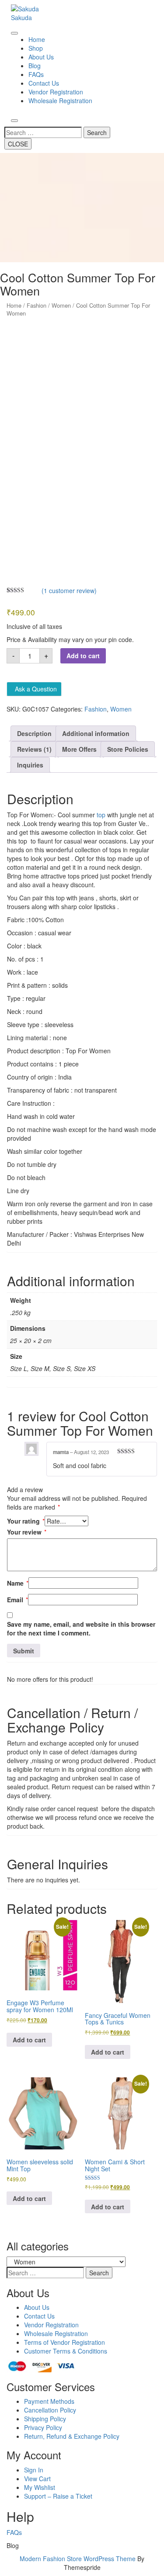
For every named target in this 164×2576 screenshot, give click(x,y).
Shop (36, 48)
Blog (35, 66)
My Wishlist (40, 2487)
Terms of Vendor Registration (65, 2342)
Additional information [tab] (96, 733)
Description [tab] (34, 733)
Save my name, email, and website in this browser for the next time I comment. (81, 1628)
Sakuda (21, 17)
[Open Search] (14, 121)
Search (97, 132)
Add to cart (83, 656)
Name (18, 1583)
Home (37, 39)
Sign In (34, 2470)
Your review (27, 1532)
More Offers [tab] (79, 749)
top (101, 815)
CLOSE (18, 144)
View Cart (37, 2479)
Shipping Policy (45, 2419)
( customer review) (69, 590)
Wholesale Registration (60, 101)
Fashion (37, 305)
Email (17, 1600)
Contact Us (44, 83)
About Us (41, 57)
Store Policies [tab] (128, 749)
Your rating (26, 1521)
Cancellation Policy (50, 2410)
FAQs (36, 74)
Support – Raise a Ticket (58, 2496)
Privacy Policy (43, 2427)
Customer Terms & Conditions (66, 2351)
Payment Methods (49, 2401)
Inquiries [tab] (30, 765)
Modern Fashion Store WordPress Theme (78, 2559)
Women (61, 305)
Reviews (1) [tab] (34, 749)
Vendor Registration (56, 92)
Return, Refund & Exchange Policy (72, 2436)
